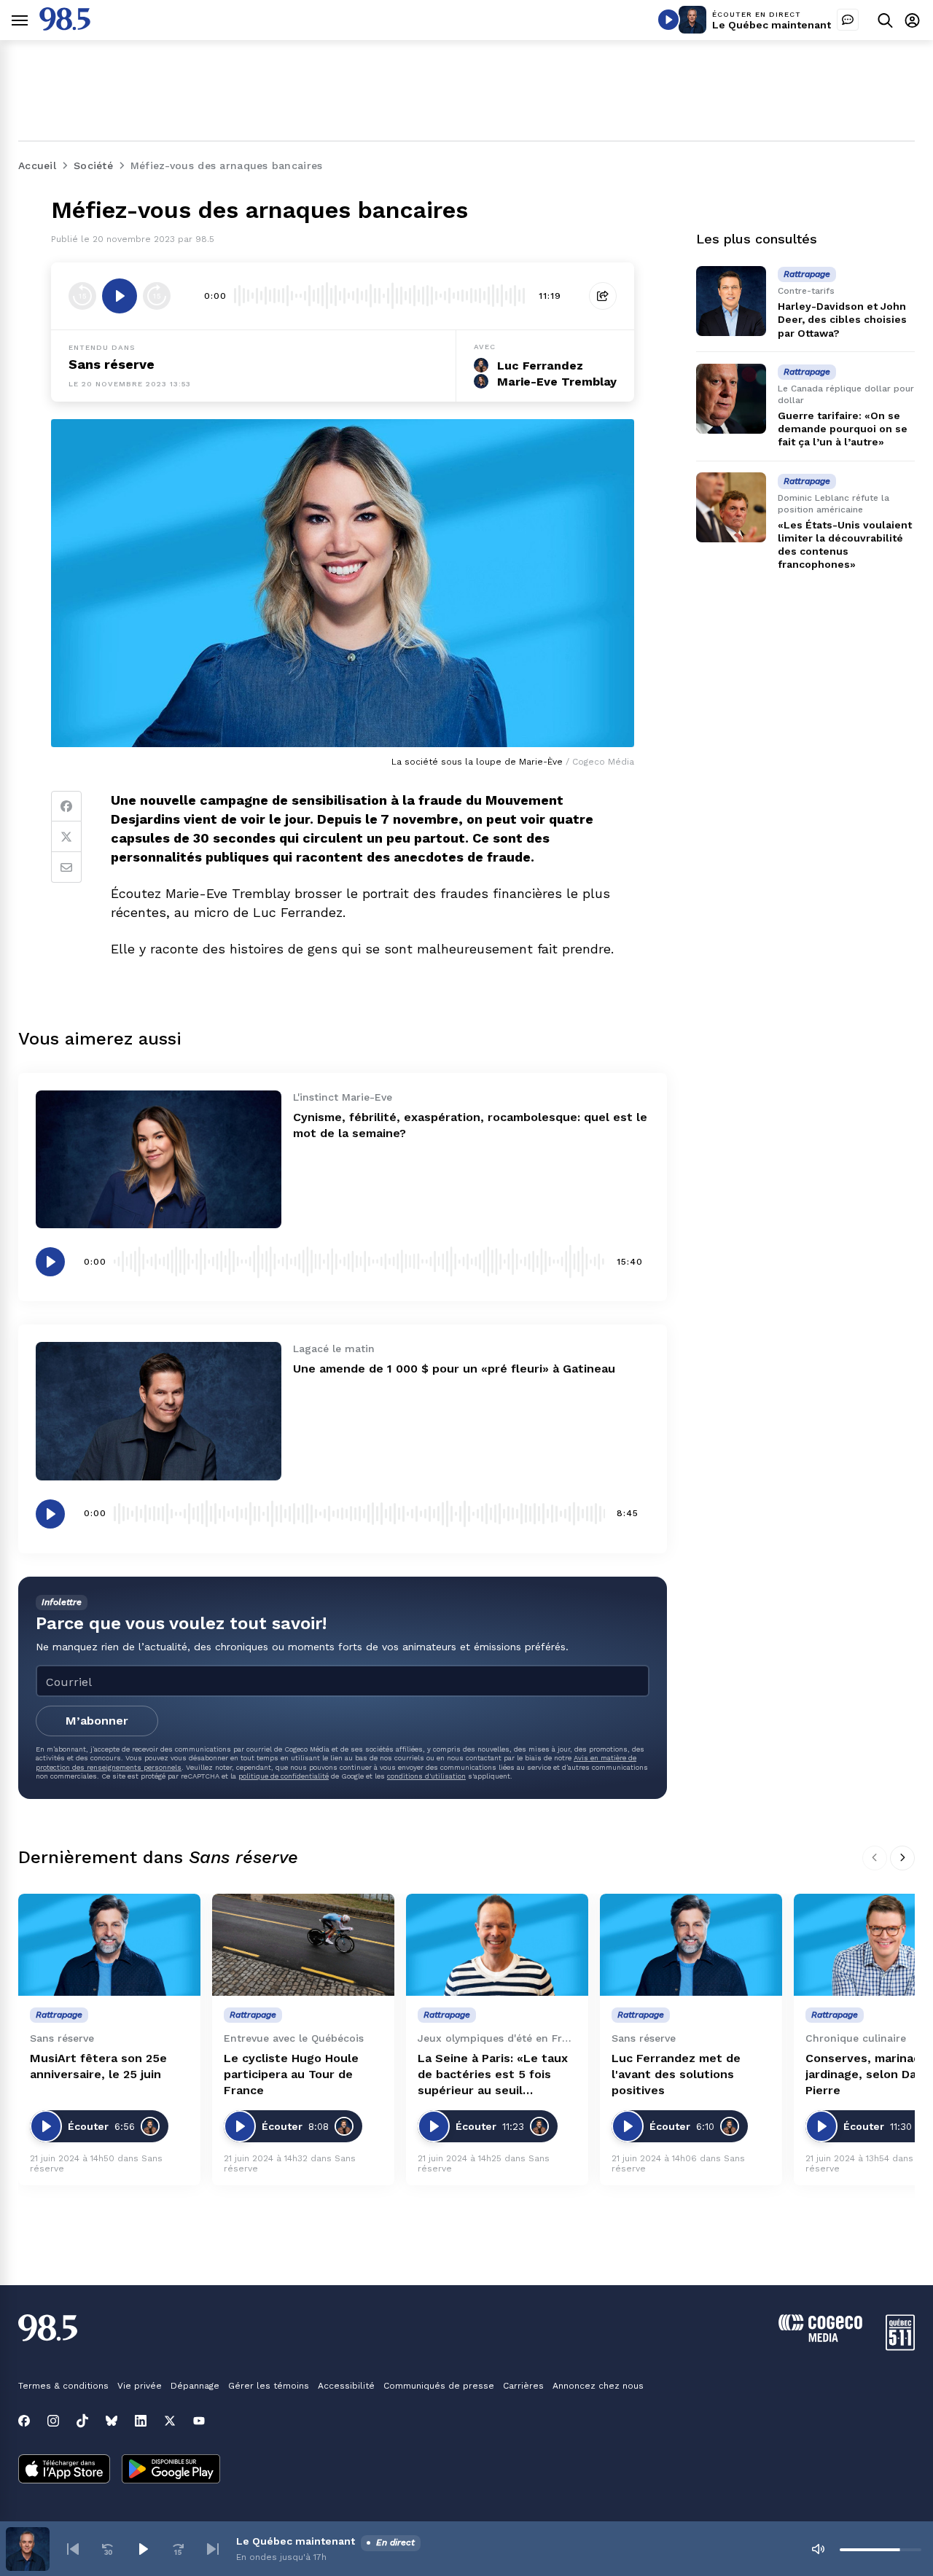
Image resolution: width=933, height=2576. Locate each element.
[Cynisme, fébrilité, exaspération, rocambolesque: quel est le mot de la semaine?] (159, 1159)
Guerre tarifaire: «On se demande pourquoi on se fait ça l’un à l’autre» (843, 429)
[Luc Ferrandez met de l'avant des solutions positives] (691, 1945)
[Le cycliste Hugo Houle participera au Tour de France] (303, 1945)
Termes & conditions (63, 2386)
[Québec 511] (900, 2347)
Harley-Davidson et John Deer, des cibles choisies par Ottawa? (842, 319)
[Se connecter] (912, 20)
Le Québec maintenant (772, 25)
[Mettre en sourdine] (818, 2549)
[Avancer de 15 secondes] (157, 296)
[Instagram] (53, 2421)
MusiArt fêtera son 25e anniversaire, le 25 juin (98, 2066)
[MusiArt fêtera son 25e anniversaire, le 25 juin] (109, 1945)
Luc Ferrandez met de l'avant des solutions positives (676, 2074)
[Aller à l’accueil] (65, 27)
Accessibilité (346, 2386)
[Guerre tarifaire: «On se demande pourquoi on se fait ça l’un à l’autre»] (731, 399)
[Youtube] (199, 2421)
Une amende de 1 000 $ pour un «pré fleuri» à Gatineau (454, 1369)
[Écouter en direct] (668, 20)
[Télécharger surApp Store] (64, 2470)
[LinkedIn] (141, 2421)
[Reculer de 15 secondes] (82, 296)
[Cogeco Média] (820, 2338)
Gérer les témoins (269, 2386)
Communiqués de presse (439, 2386)
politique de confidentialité (284, 1776)
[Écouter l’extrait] (120, 296)
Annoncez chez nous (598, 2386)
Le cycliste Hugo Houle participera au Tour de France (291, 2074)
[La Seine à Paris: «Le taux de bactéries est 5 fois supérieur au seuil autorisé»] (497, 1945)
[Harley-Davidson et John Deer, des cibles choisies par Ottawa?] (731, 301)
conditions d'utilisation (426, 1776)
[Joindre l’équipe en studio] (848, 20)
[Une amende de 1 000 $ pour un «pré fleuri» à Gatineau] (159, 1411)
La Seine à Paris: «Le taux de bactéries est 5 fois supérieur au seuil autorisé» (493, 2075)
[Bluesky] (112, 2421)
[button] (73, 2549)
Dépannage (195, 2386)
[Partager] (603, 296)
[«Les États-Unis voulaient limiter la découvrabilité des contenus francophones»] (731, 507)
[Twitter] (66, 837)
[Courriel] (66, 867)
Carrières (523, 2386)
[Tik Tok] (82, 2421)
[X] (170, 2421)
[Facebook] (66, 806)
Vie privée (140, 2386)
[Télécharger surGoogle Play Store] (171, 2470)
